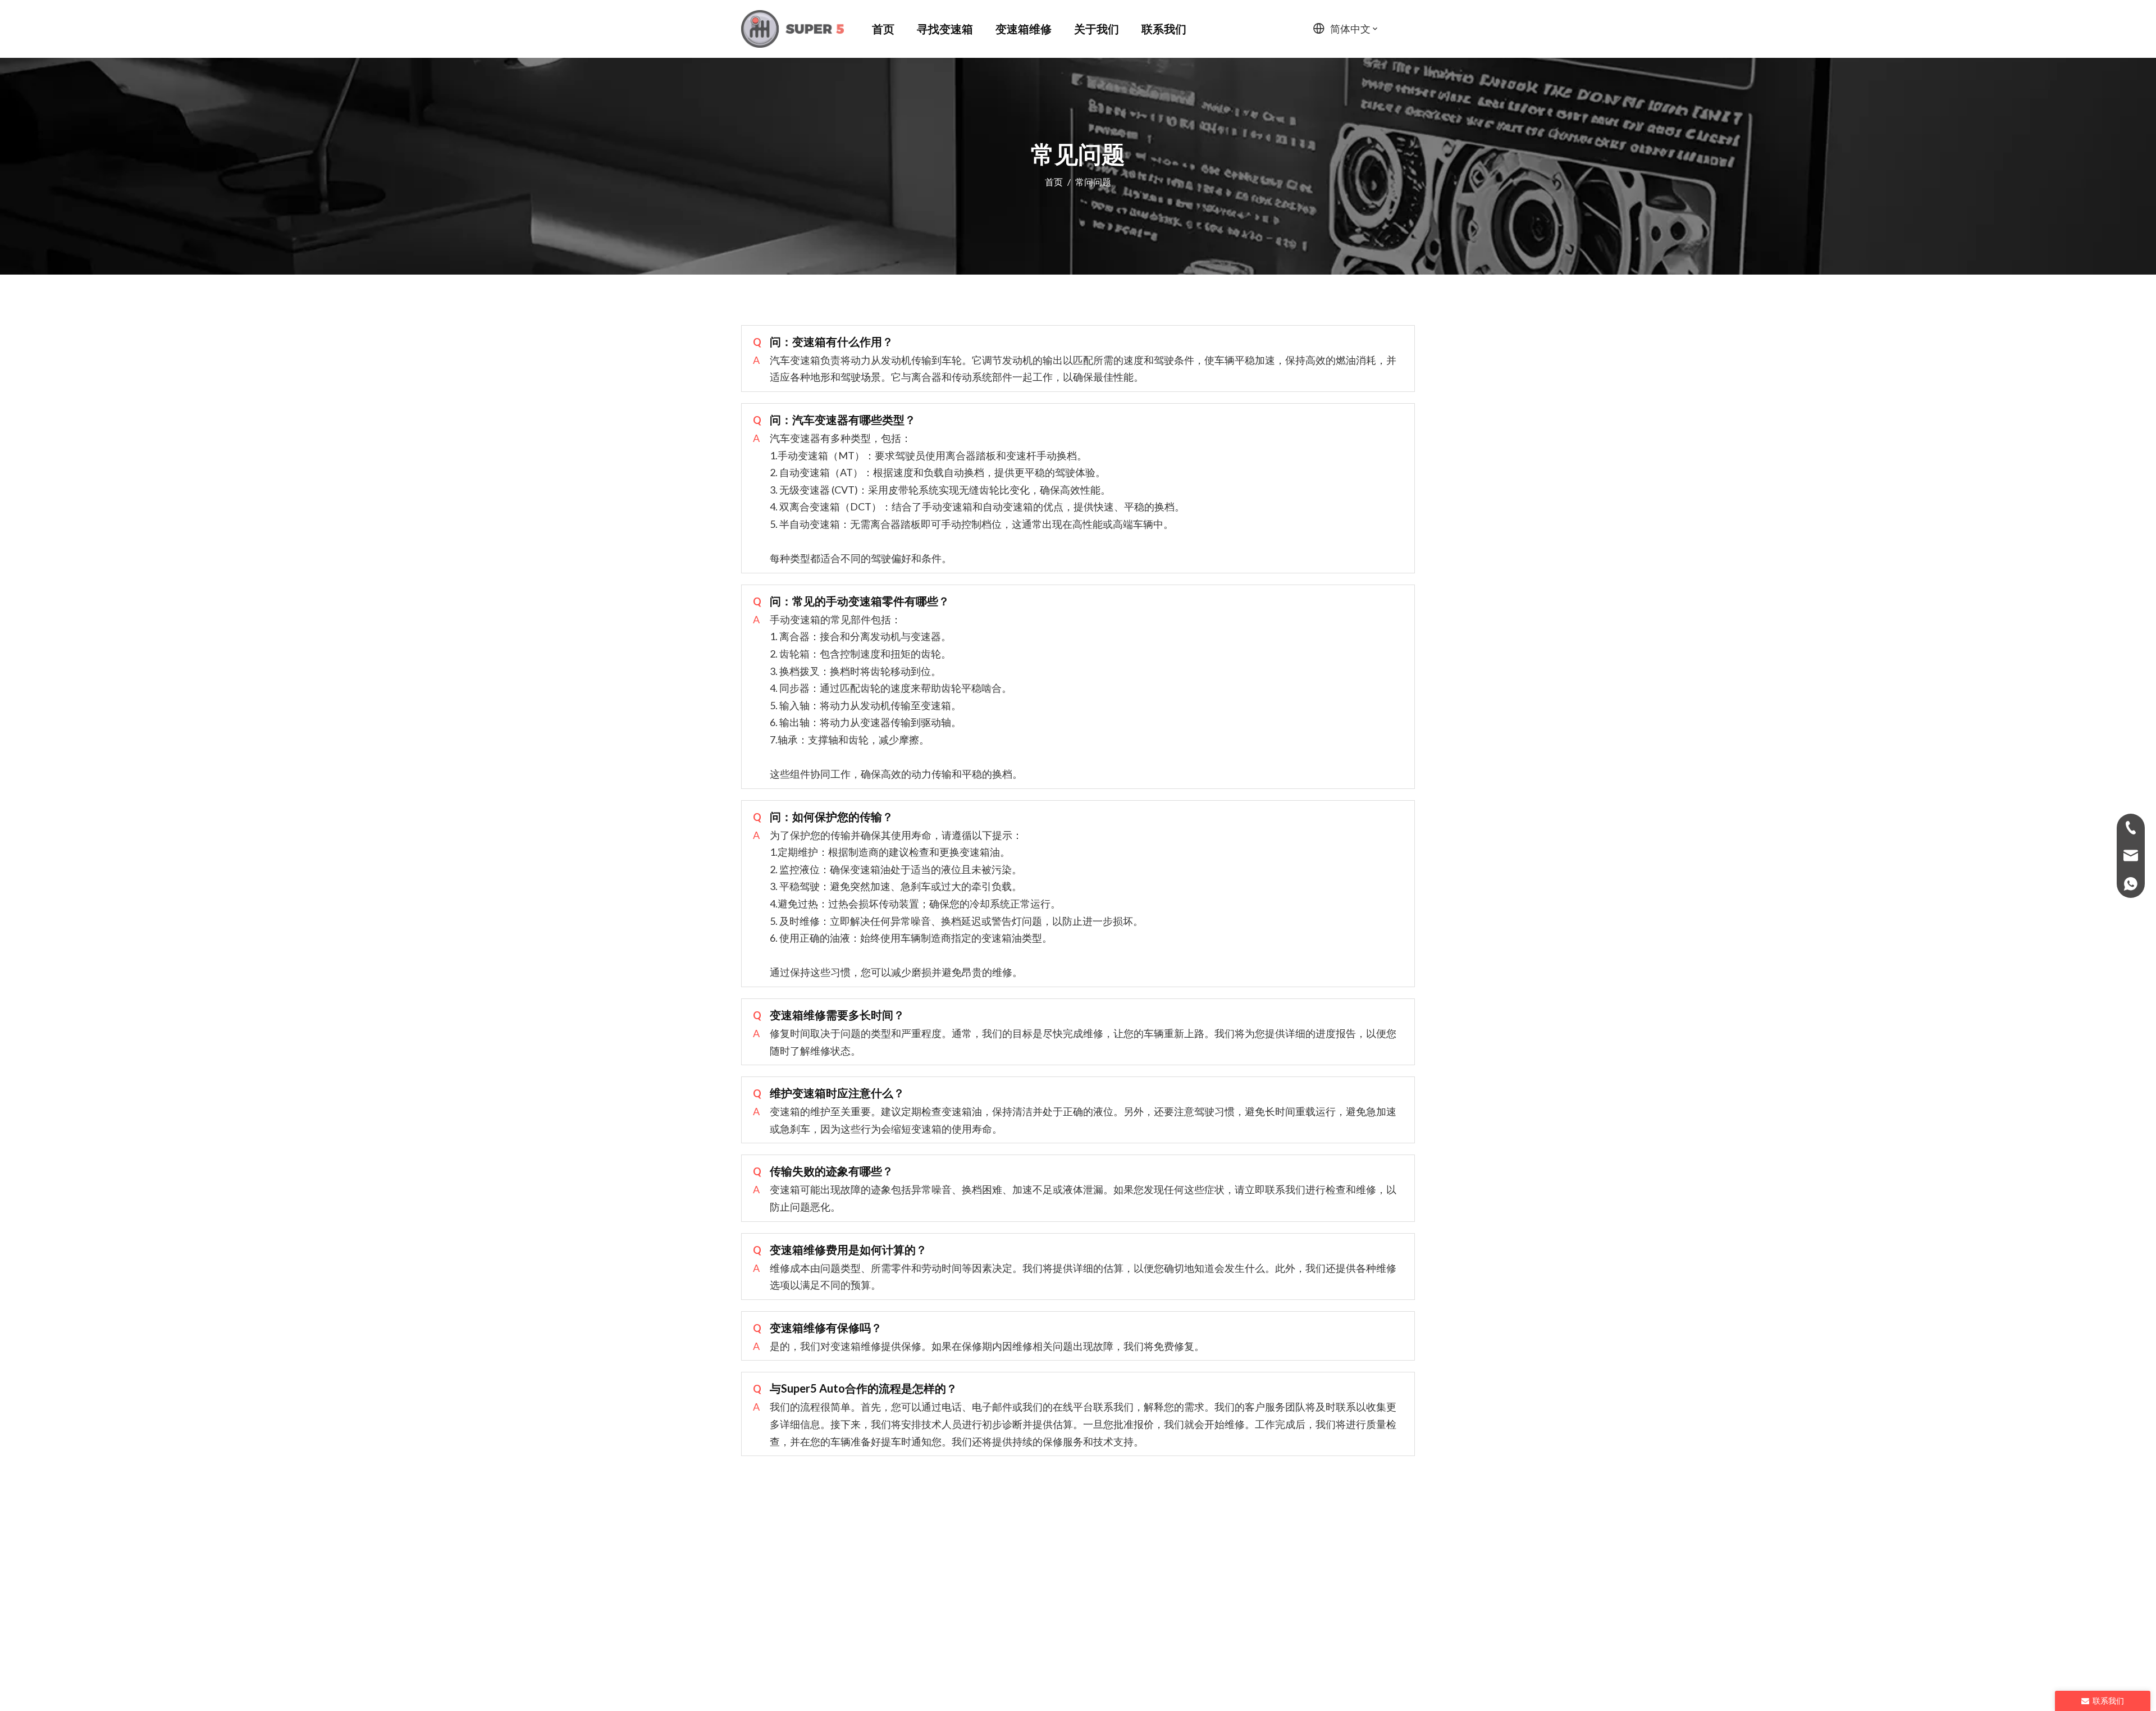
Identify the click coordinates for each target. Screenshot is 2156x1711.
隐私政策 (1182, 1675)
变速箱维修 (1003, 1582)
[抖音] (1404, 1582)
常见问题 (1128, 1582)
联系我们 (1228, 1582)
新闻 (1178, 1582)
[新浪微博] (1348, 1582)
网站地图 (1140, 1675)
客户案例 (1068, 1582)
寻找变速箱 (933, 1582)
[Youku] (1367, 1582)
